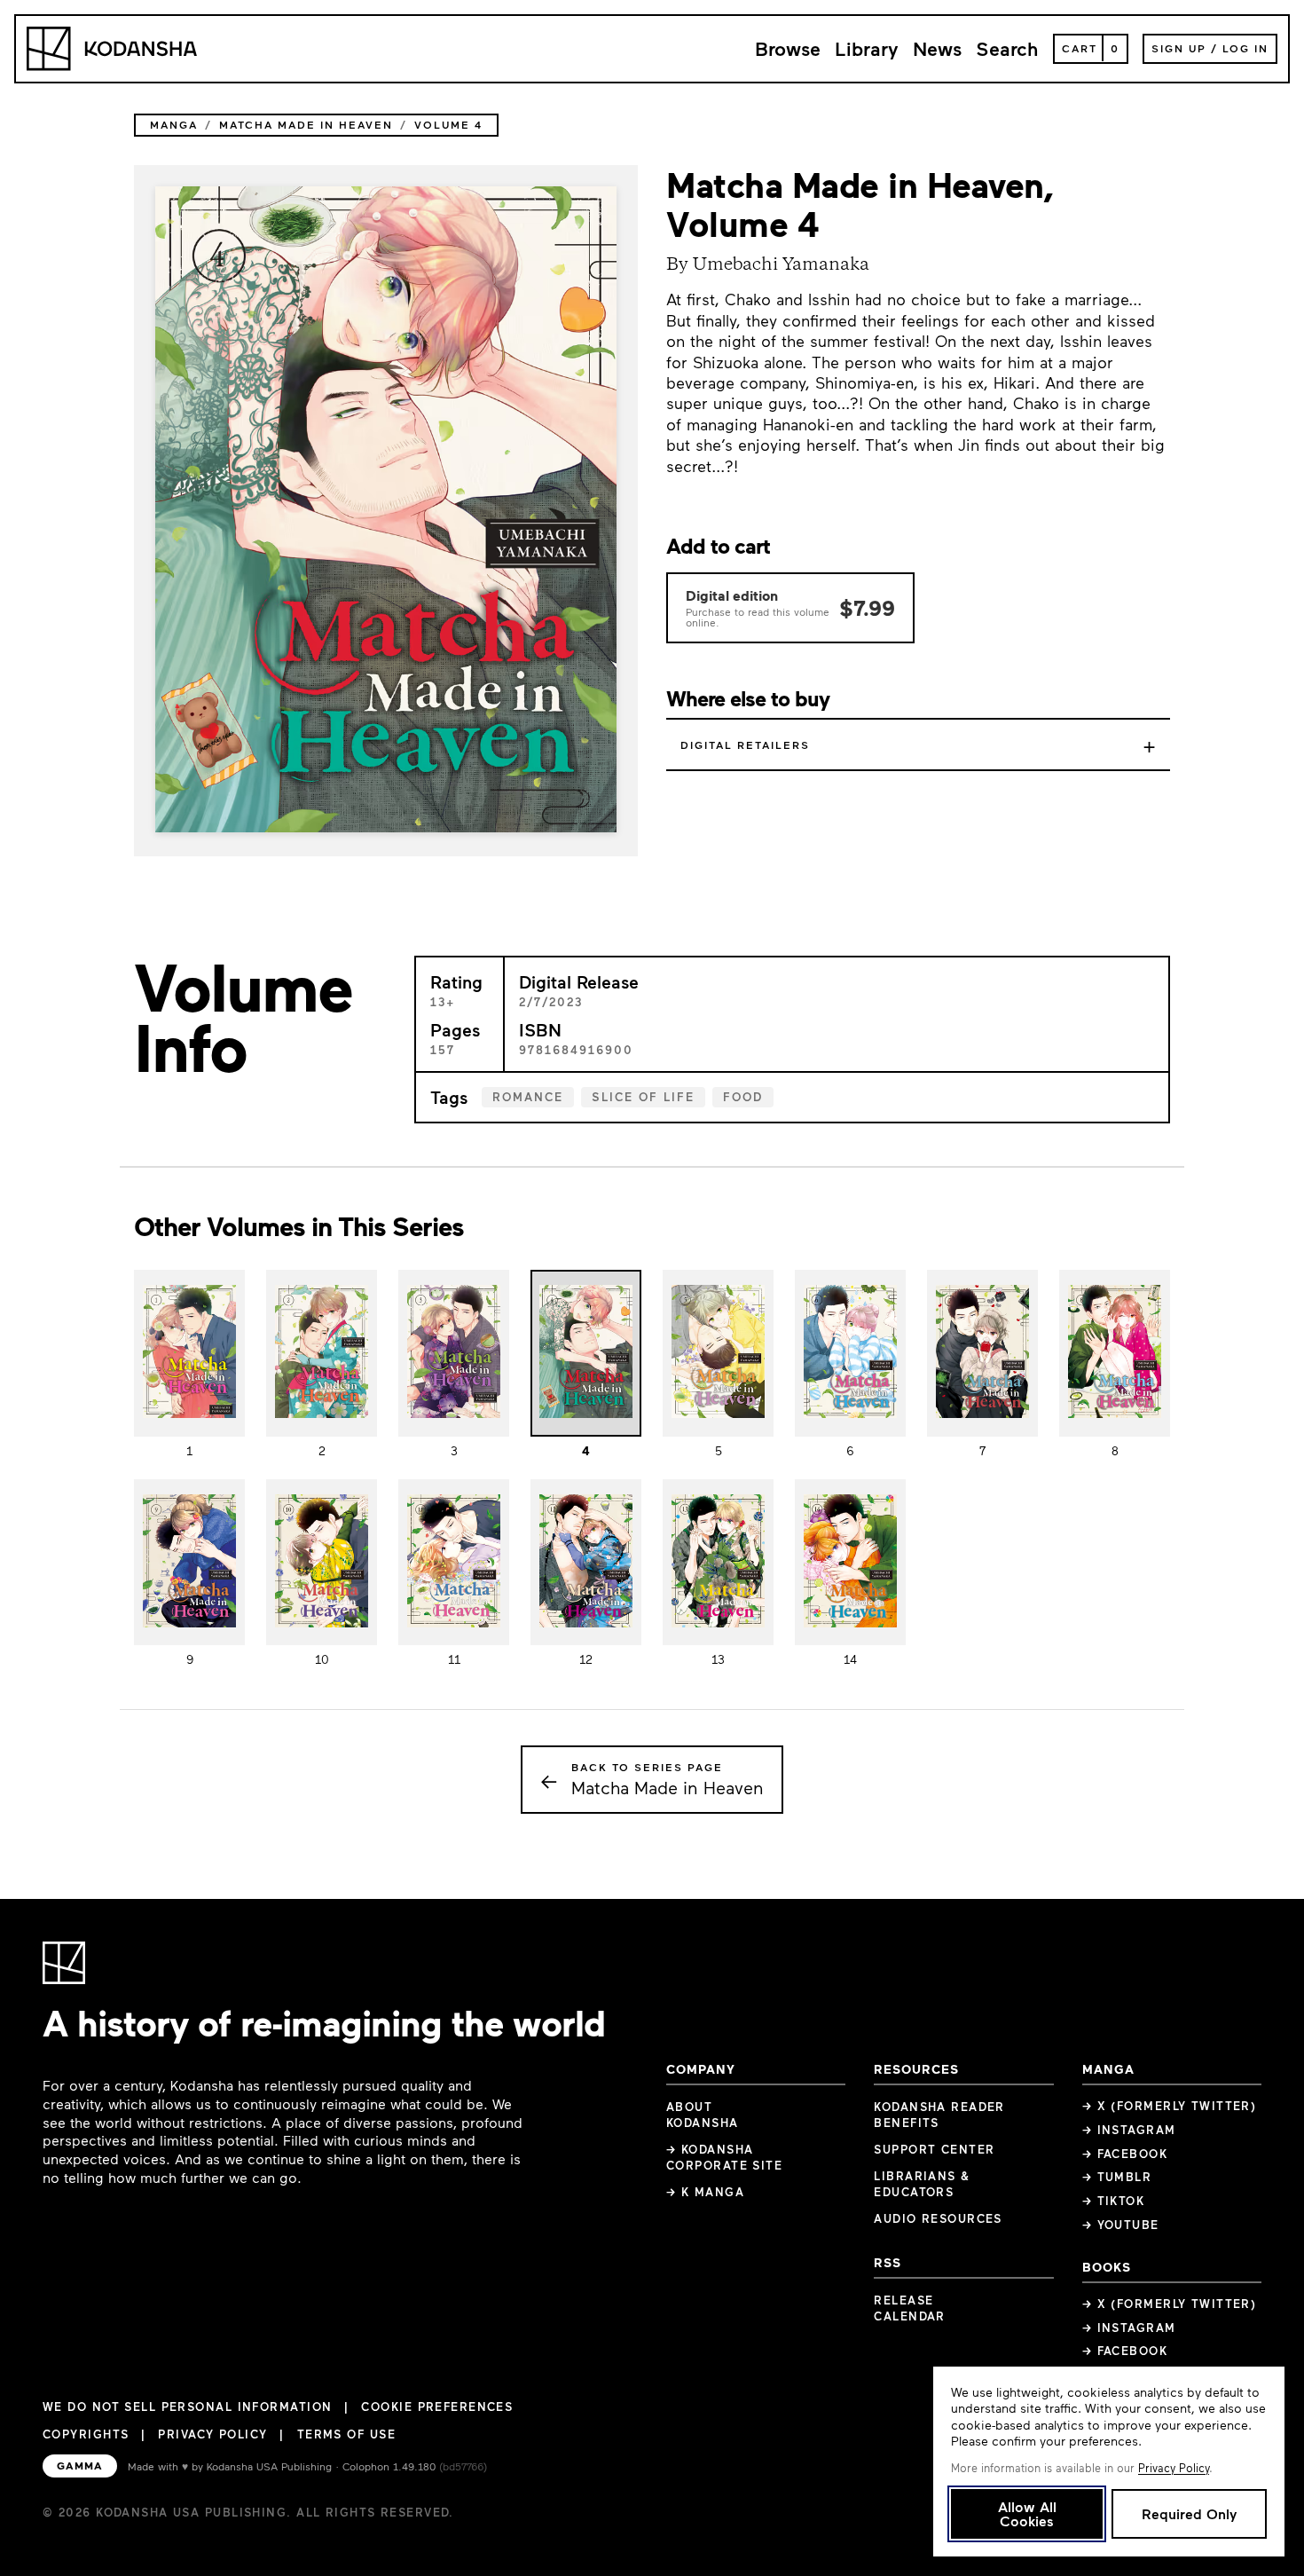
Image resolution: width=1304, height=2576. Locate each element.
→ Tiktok (1114, 2201)
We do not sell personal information (187, 2407)
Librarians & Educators (922, 2184)
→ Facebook (1125, 2154)
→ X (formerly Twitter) (1170, 2106)
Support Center (934, 2149)
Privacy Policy (212, 2434)
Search (1007, 48)
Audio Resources (938, 2218)
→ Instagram (1129, 2130)
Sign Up (1179, 48)
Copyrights (86, 2434)
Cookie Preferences (437, 2407)
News (937, 48)
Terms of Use (346, 2434)
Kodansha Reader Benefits (939, 2115)
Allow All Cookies (1027, 2513)
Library (867, 48)
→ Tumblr (1117, 2177)
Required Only (1189, 2513)
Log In (1245, 48)
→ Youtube (1121, 2225)
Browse (788, 48)
